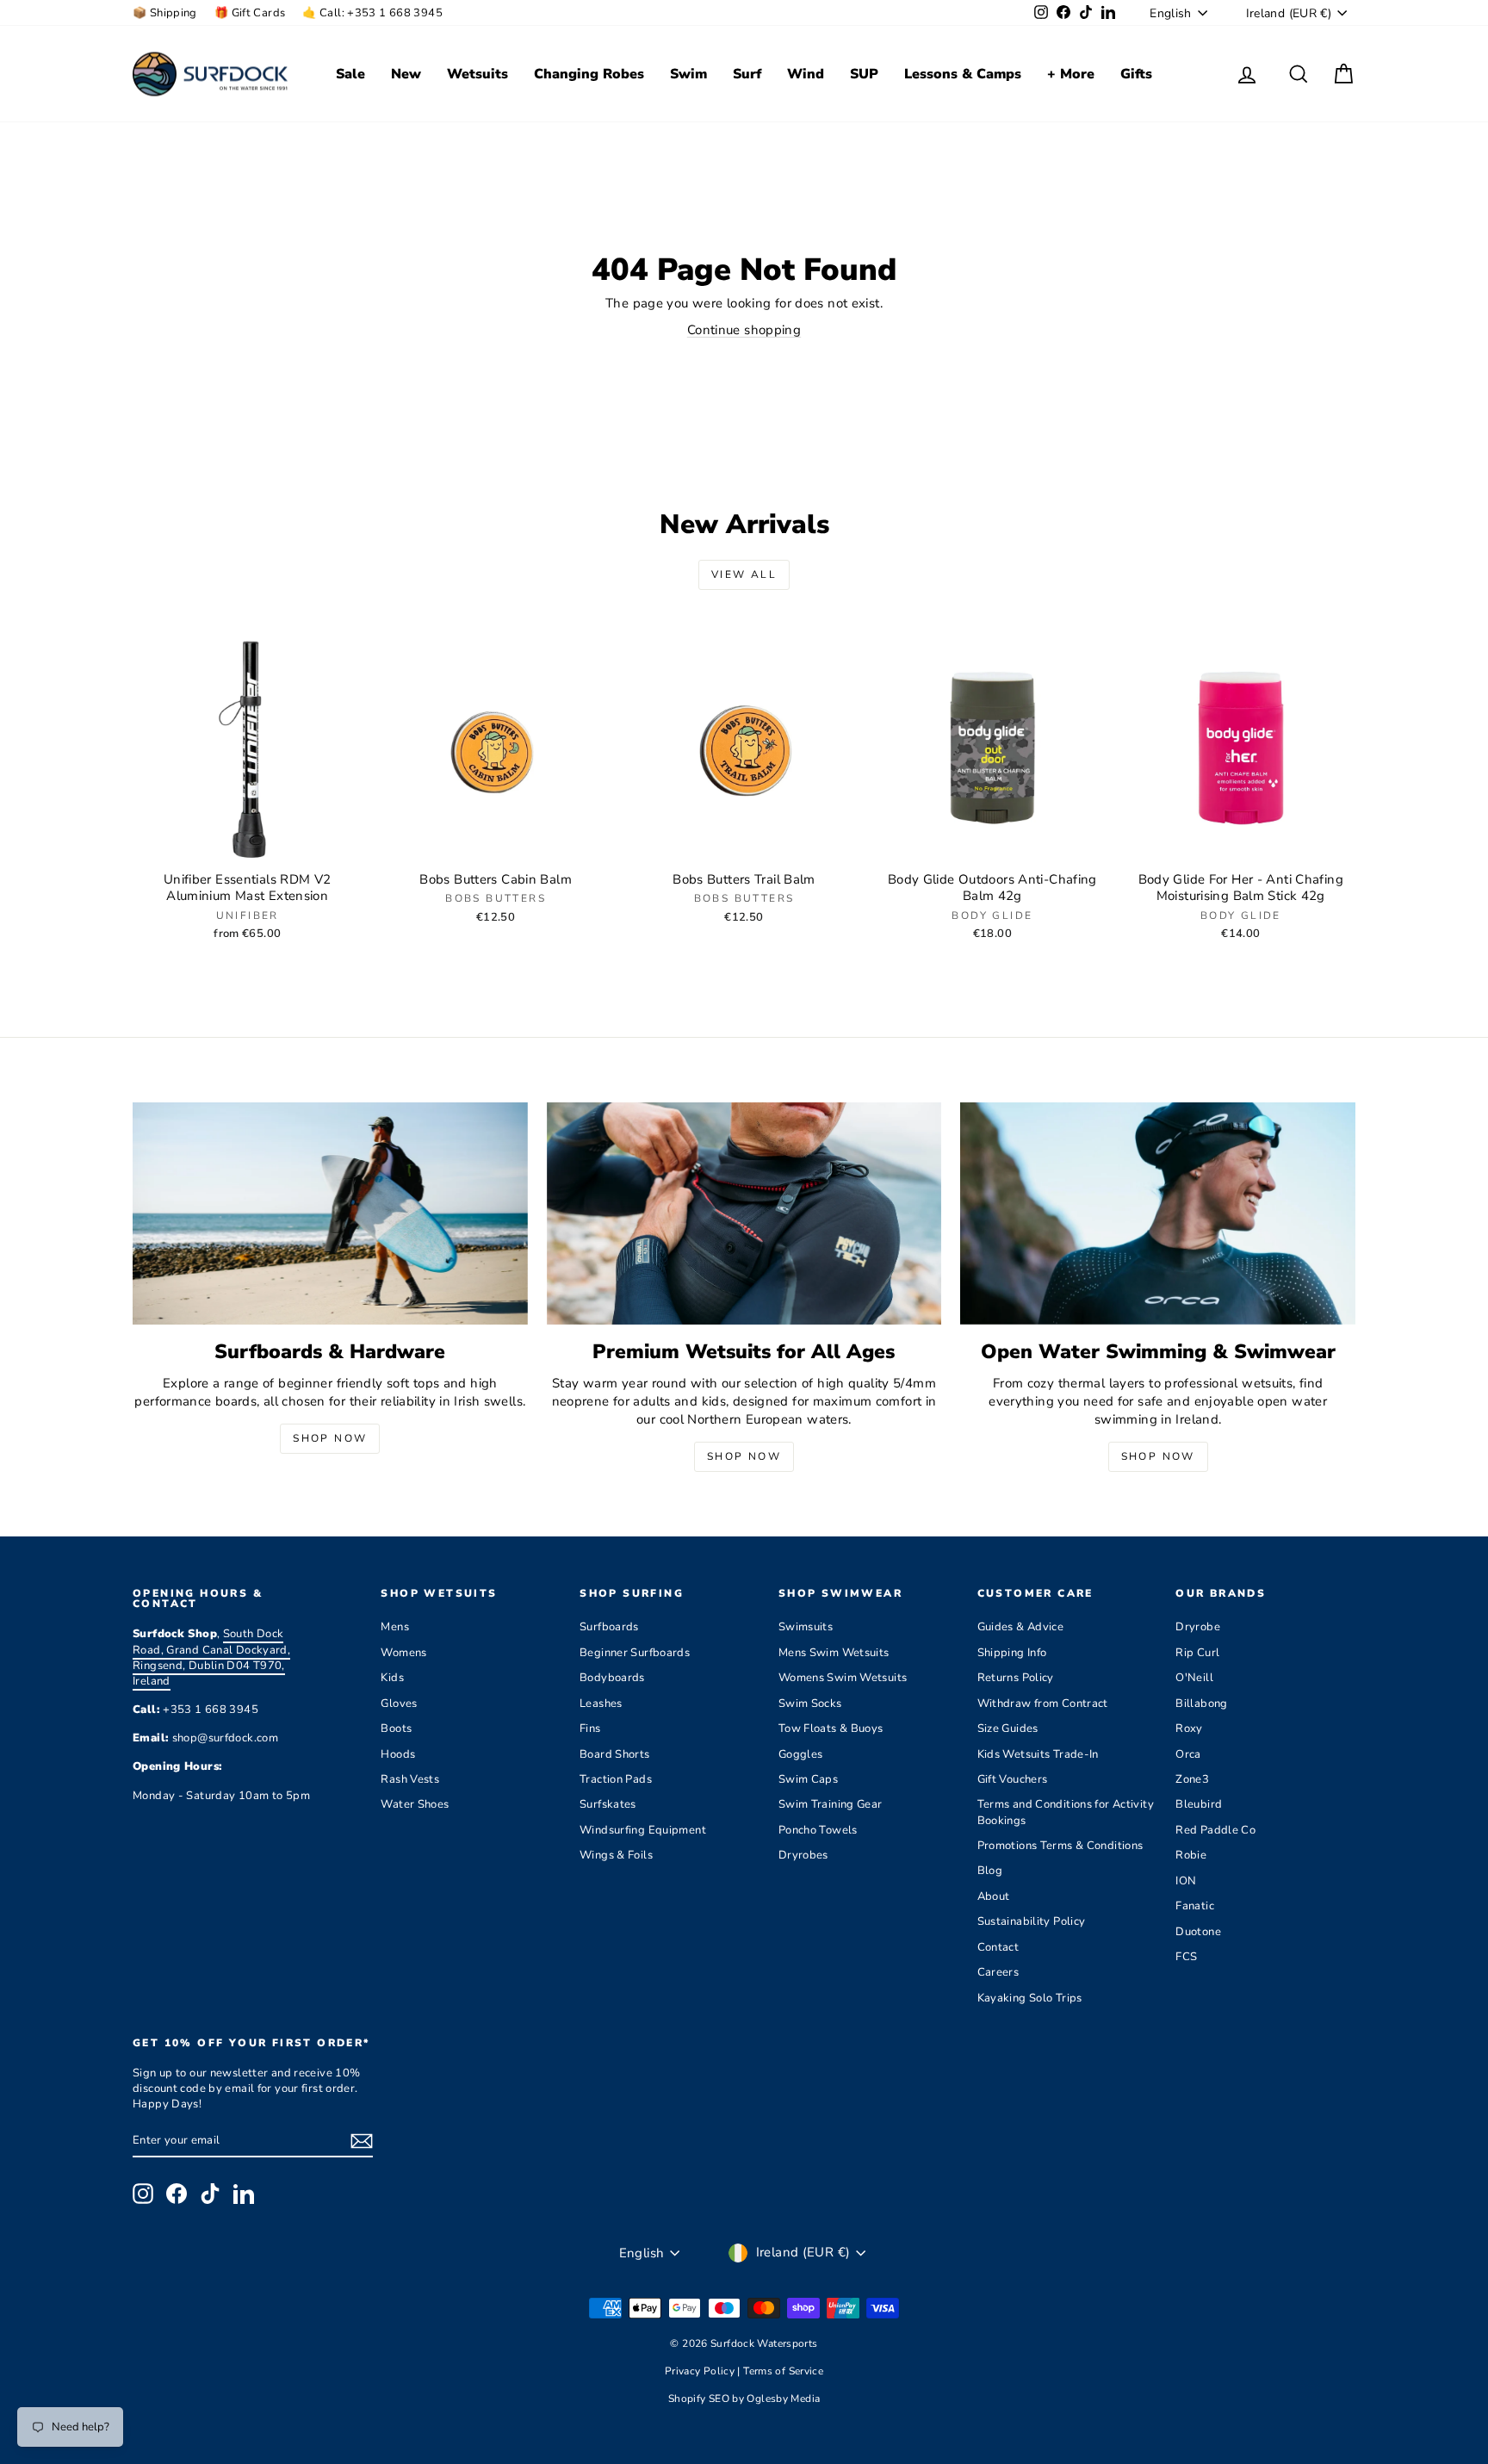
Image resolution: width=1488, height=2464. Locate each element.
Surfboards (609, 1627)
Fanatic (1195, 1906)
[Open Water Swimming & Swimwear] (1158, 1213)
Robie (1191, 1855)
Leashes (601, 1704)
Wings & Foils (616, 1855)
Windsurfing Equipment (643, 1830)
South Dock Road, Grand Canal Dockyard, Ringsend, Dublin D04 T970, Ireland (211, 1657)
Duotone (1198, 1932)
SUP (864, 74)
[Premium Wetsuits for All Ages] (744, 1213)
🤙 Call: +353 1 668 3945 (372, 13)
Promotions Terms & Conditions (1060, 1846)
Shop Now (330, 1438)
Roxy (1189, 1729)
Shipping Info (1012, 1653)
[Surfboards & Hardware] (330, 1213)
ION (1186, 1881)
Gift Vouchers (1013, 1779)
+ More (1071, 74)
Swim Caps (808, 1779)
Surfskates (608, 1804)
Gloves (399, 1704)
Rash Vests (410, 1779)
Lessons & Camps (963, 74)
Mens (395, 1627)
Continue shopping (744, 330)
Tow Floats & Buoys (831, 1729)
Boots (396, 1729)
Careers (998, 1972)
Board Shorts (615, 1754)
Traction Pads (616, 1779)
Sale (350, 74)
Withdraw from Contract (1043, 1704)
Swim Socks (810, 1704)
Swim (688, 74)
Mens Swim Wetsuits (834, 1653)
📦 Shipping (165, 13)
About (994, 1896)
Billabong (1201, 1704)
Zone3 (1192, 1779)
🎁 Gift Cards (250, 13)
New (406, 74)
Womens (403, 1653)
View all (744, 574)
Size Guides (1008, 1729)
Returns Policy (1016, 1678)
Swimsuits (806, 1627)
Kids (392, 1678)
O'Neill (1194, 1678)
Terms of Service (783, 2371)
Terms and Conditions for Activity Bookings (1066, 1812)
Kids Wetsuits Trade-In (1038, 1754)
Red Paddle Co (1215, 1830)
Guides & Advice (1021, 1627)
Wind (806, 74)
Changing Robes (589, 74)
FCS (1186, 1957)
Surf (747, 74)
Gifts (1136, 74)
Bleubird (1199, 1804)
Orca (1188, 1754)
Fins (590, 1729)
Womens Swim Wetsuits (843, 1678)
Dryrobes (803, 1855)
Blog (990, 1871)
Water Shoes (415, 1804)
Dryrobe (1198, 1627)
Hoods (398, 1754)
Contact (998, 1947)
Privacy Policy (701, 2371)
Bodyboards (612, 1678)
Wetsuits (477, 74)
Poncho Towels (818, 1830)
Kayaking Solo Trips (1030, 1998)
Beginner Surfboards (635, 1653)
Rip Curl (1197, 1653)
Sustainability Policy (1032, 1921)
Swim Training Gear (831, 1804)
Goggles (801, 1754)
